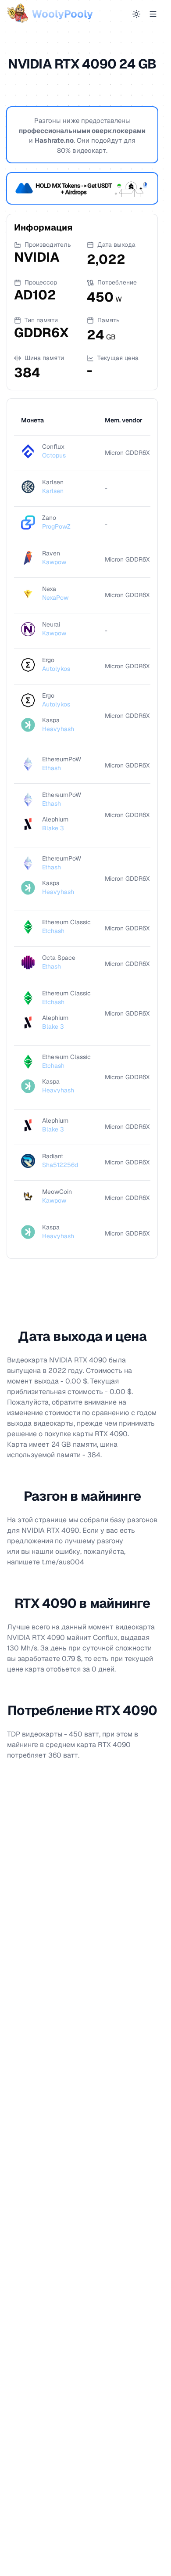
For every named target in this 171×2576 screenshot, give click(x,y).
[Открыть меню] (153, 14)
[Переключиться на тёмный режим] (136, 14)
